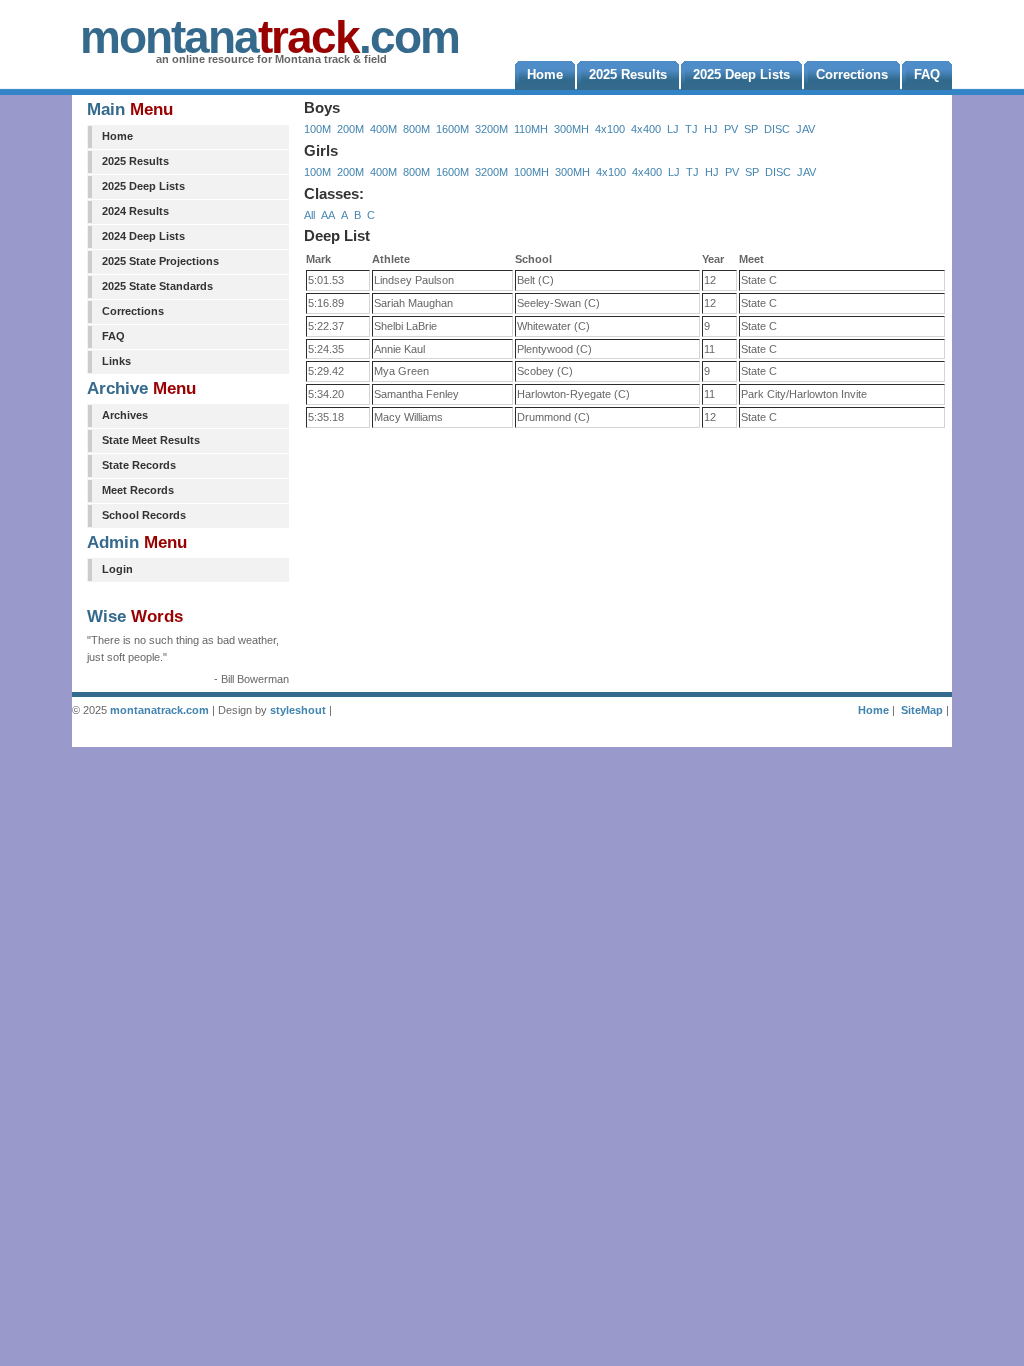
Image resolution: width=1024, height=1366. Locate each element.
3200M (491, 129)
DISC (777, 129)
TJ (691, 129)
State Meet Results (151, 440)
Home (117, 136)
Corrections (133, 311)
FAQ (113, 336)
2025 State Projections (160, 261)
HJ (711, 129)
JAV (805, 129)
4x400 (646, 129)
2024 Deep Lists (143, 236)
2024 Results (135, 211)
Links (116, 361)
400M (383, 129)
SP (751, 129)
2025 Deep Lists (143, 186)
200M (350, 129)
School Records (144, 515)
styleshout (298, 710)
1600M (452, 129)
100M (317, 129)
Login (117, 569)
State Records (139, 465)
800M (416, 129)
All (309, 215)
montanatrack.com (159, 710)
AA (328, 215)
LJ (673, 129)
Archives (125, 415)
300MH (571, 129)
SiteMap (922, 710)
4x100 (610, 129)
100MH (531, 172)
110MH (531, 129)
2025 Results (135, 161)
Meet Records (138, 490)
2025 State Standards (157, 286)
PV (731, 129)
